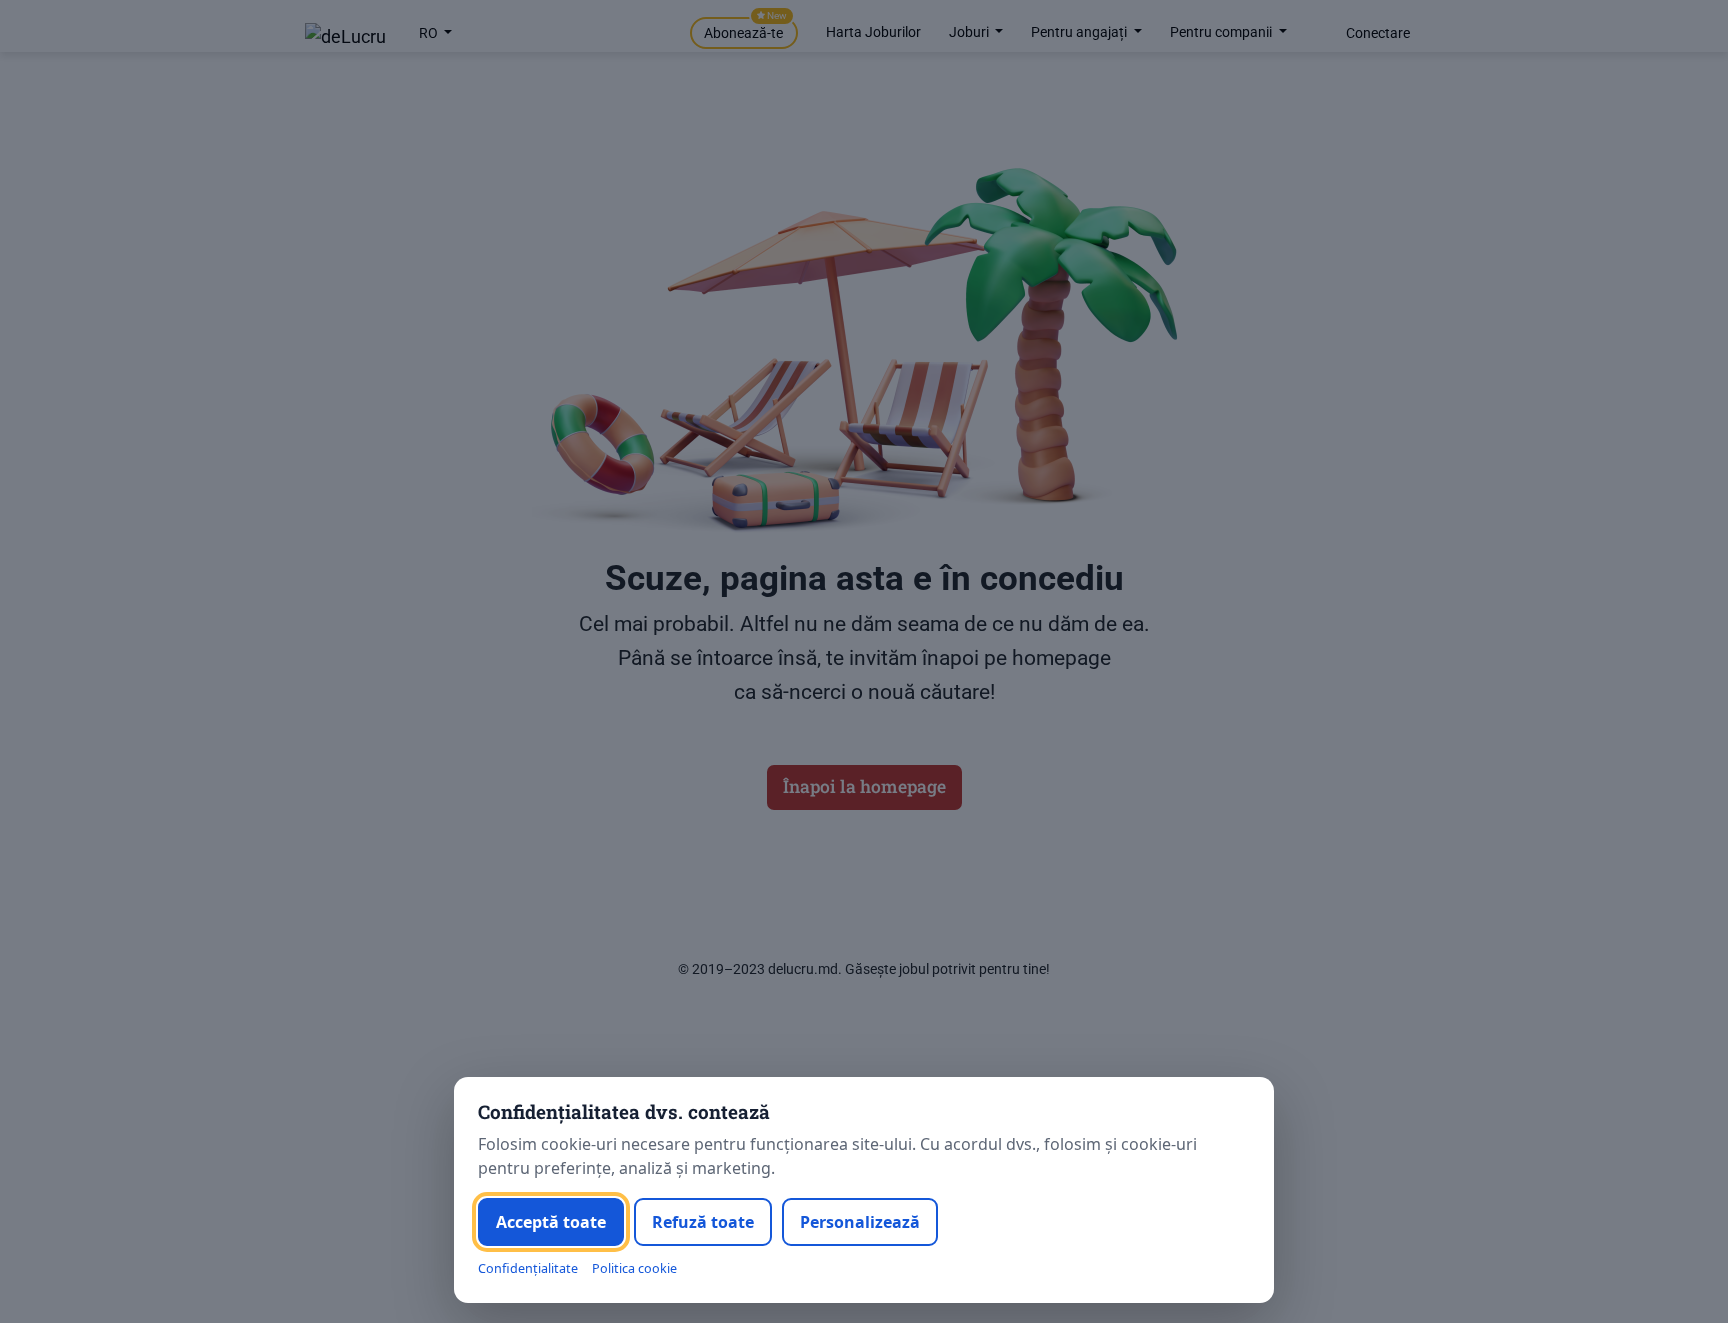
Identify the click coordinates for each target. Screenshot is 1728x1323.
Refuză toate (703, 1222)
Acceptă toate (551, 1222)
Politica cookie (634, 1268)
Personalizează (860, 1222)
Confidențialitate (528, 1268)
